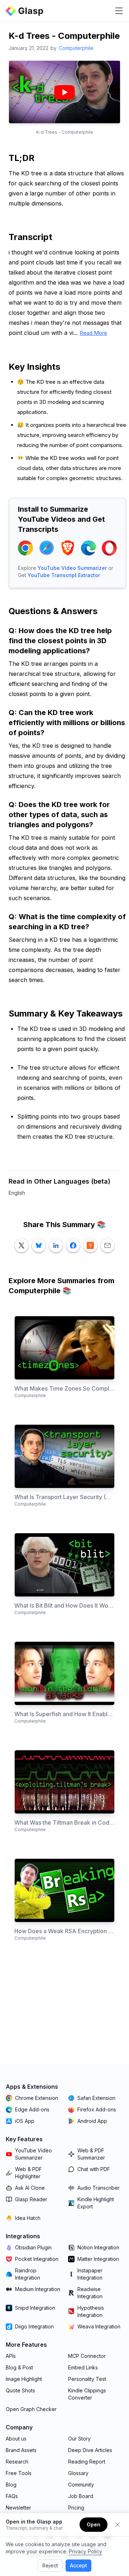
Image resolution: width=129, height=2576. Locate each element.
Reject (50, 2565)
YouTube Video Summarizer (72, 568)
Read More (93, 333)
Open (94, 2524)
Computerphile (76, 48)
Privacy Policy (85, 2551)
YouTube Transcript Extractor (64, 575)
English (17, 1193)
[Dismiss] (118, 2525)
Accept (78, 2565)
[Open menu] (119, 11)
